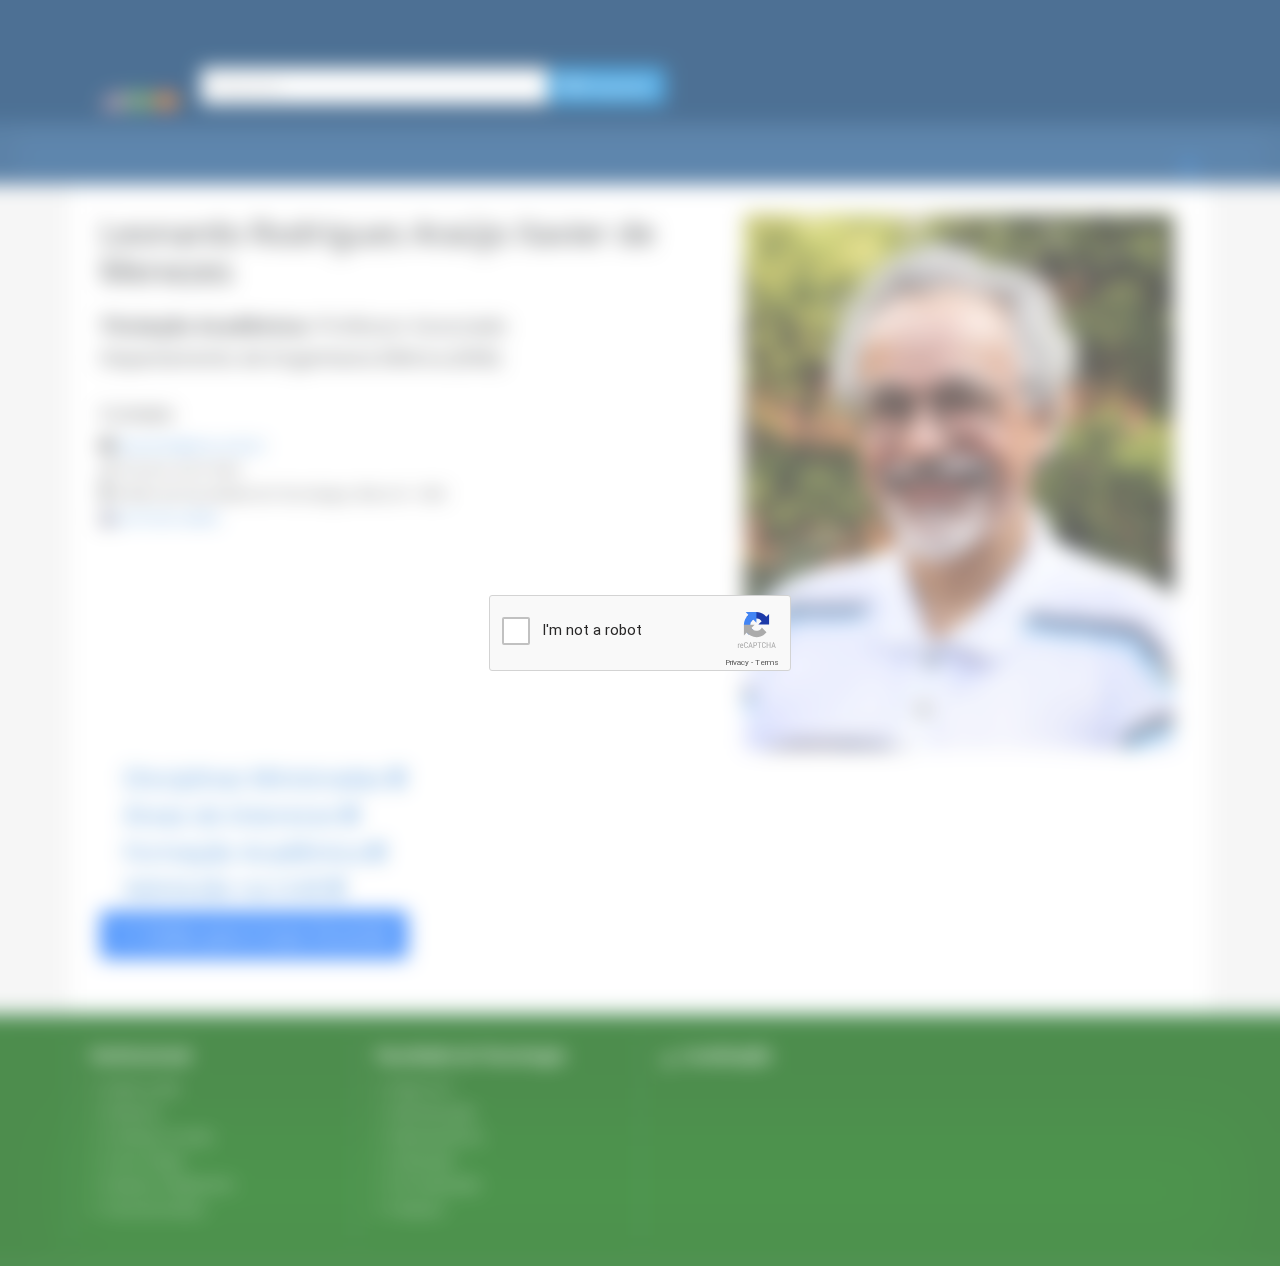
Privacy (737, 662)
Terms (767, 662)
